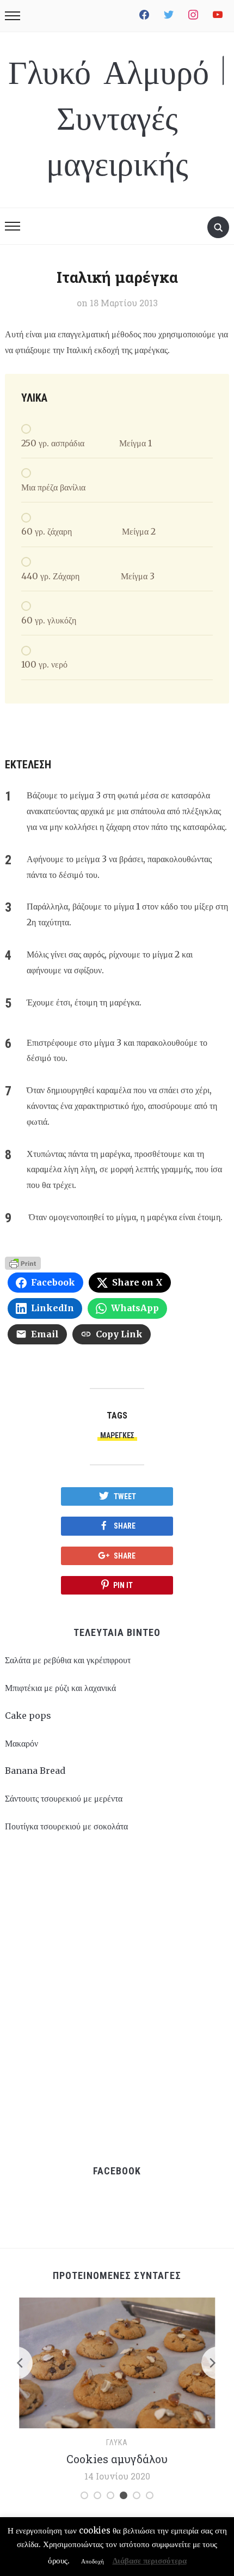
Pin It (123, 1585)
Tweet (125, 1496)
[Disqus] (117, 1998)
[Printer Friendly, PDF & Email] (23, 1262)
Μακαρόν (21, 1743)
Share (125, 1526)
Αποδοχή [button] (93, 2561)
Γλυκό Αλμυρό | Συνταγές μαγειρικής (117, 120)
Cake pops (28, 1716)
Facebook (117, 2171)
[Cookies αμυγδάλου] (117, 2362)
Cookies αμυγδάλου (117, 2459)
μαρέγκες (117, 1435)
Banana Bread (35, 1771)
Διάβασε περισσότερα (150, 2560)
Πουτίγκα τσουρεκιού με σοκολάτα (66, 1826)
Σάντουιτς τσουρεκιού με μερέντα (64, 1798)
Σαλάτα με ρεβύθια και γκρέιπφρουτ (68, 1660)
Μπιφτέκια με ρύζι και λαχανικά (60, 1688)
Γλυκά (117, 2442)
